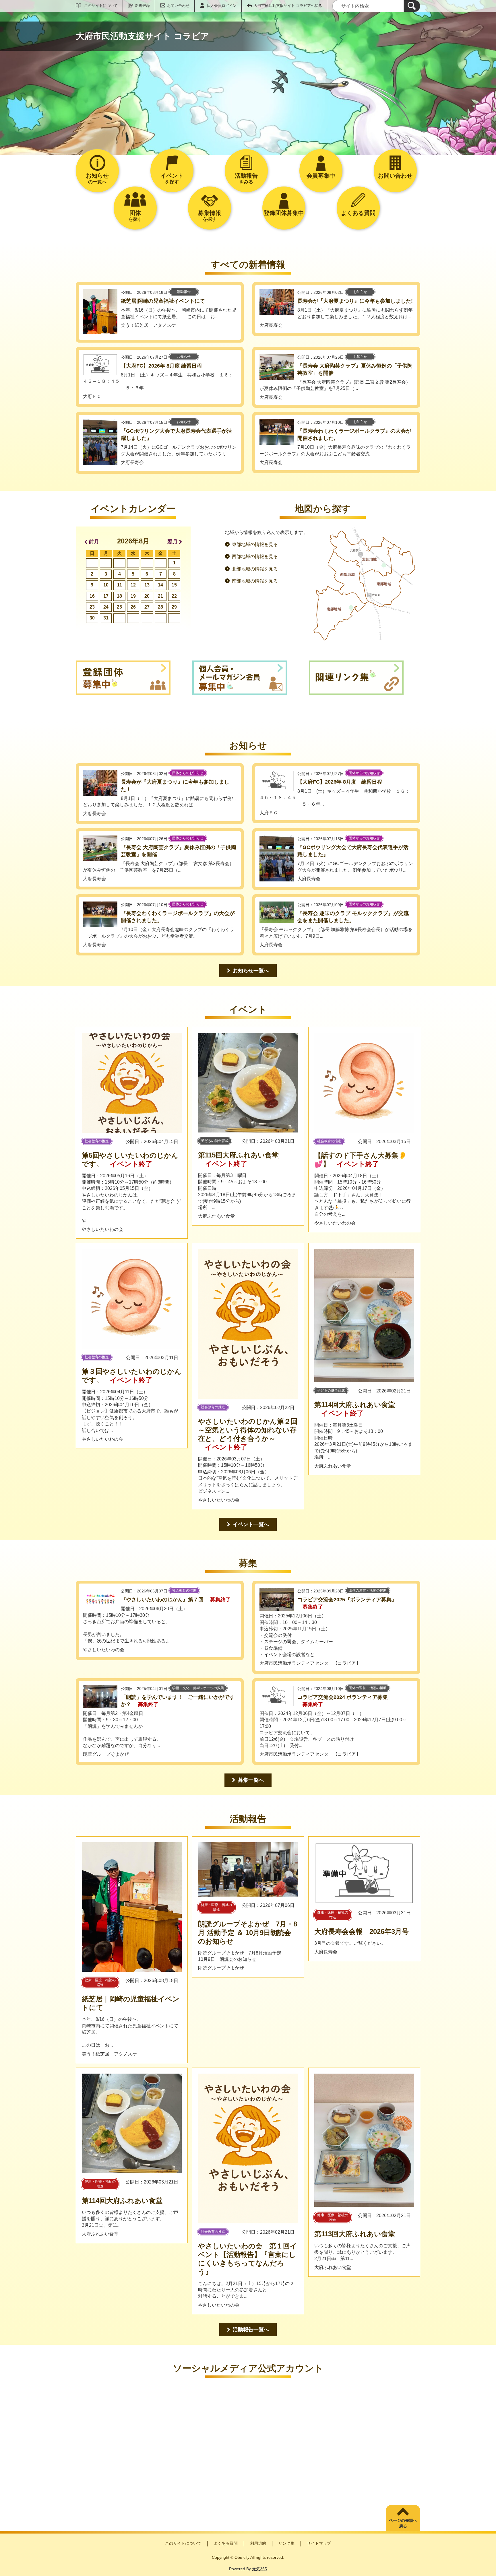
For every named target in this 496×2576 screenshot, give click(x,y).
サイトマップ (319, 2543)
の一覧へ (97, 178)
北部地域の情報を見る (255, 569)
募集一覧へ (251, 1780)
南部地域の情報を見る (255, 581)
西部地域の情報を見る (255, 556)
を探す (172, 178)
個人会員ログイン (222, 6)
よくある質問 (226, 2543)
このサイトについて (101, 6)
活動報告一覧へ (251, 2330)
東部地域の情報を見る (255, 544)
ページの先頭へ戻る (403, 2523)
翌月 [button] (173, 542)
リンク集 (286, 2543)
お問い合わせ (178, 6)
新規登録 (142, 6)
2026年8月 (133, 541)
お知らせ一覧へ (251, 971)
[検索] (412, 6)
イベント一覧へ (251, 1524)
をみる (246, 178)
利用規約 (258, 2543)
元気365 (259, 2569)
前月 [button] (94, 542)
